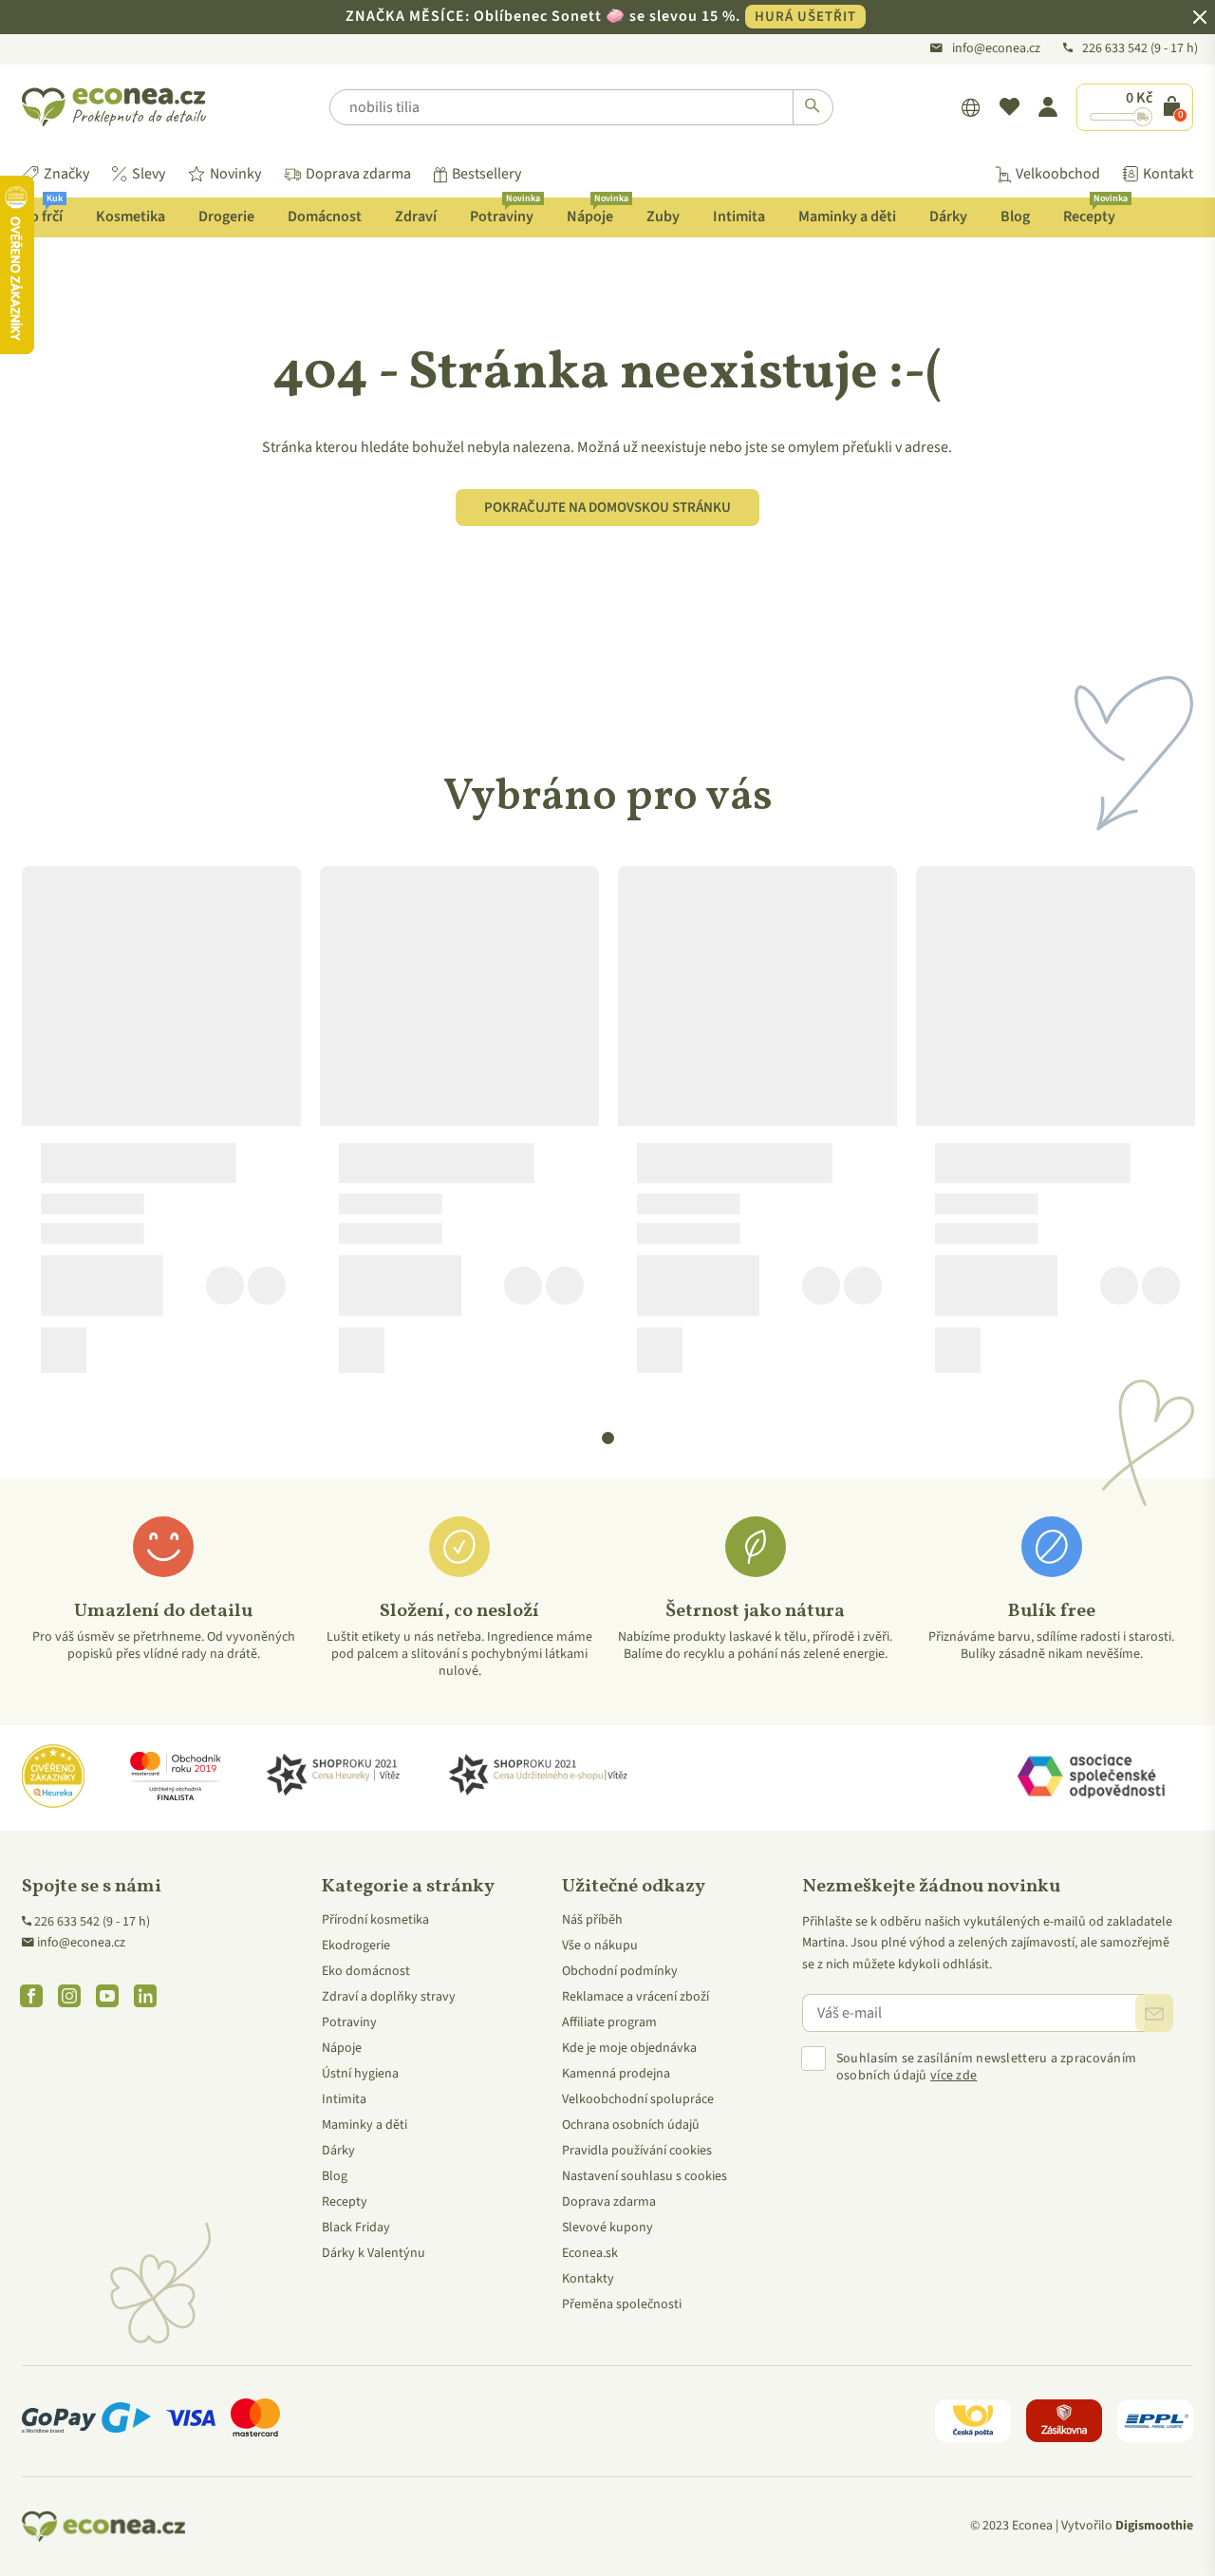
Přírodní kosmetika (375, 1920)
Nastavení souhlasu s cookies (645, 2176)
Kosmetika (131, 216)
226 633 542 (1116, 48)
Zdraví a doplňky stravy (389, 1997)
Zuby (663, 216)
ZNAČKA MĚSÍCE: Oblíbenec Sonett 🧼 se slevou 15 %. (601, 16)
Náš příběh (592, 1920)
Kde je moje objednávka (629, 2048)
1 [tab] (608, 1438)
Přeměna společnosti (622, 2304)
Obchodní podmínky (620, 1971)
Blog (1015, 216)
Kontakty (588, 2279)
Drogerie (226, 216)
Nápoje (597, 212)
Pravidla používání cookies (637, 2151)
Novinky (235, 174)
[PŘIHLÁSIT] (1154, 2013)
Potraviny (505, 212)
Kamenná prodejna (616, 2074)
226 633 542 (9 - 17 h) (92, 1922)
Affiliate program (609, 2022)
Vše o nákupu (600, 1946)
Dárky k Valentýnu (374, 2253)
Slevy (149, 174)
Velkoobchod (1058, 174)
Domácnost (325, 216)
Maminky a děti (847, 216)
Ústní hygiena (360, 2074)
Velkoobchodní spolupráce (638, 2099)
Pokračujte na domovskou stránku (607, 508)
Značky (66, 174)
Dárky (948, 216)
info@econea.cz (996, 48)
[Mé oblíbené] (1009, 107)
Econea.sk (590, 2253)
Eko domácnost (366, 1971)
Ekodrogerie (356, 1946)
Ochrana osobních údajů (631, 2125)
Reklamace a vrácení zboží (636, 1997)
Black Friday (356, 2228)
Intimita (739, 216)
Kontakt (1168, 174)
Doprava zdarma (358, 174)
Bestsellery (486, 174)
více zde (953, 2076)
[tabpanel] (161, 1127)
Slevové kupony (607, 2228)
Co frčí (42, 212)
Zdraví (416, 216)
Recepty (1095, 212)
